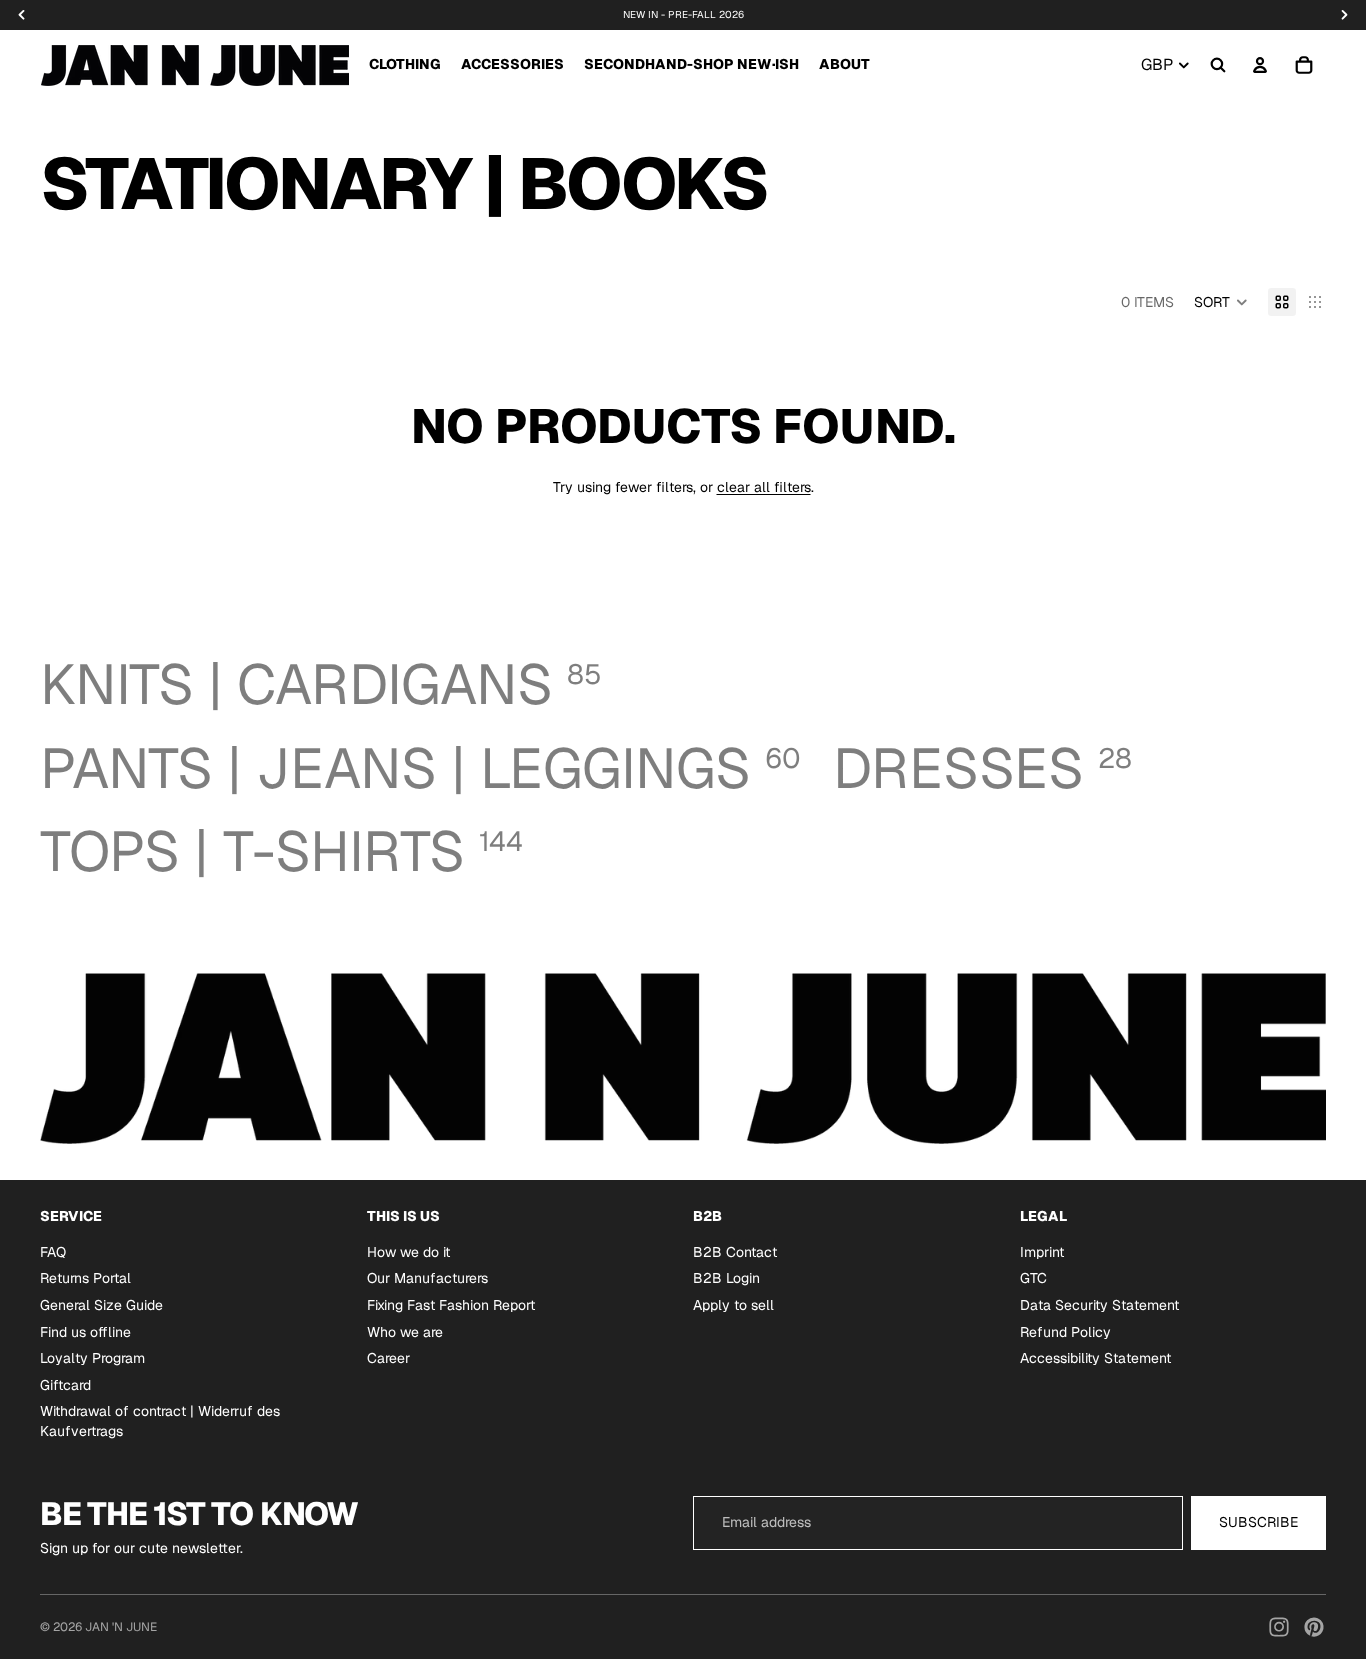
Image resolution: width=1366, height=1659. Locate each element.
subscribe (1258, 1522)
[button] (1221, 302)
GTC (1033, 1279)
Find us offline (85, 1332)
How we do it (408, 1252)
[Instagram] (1279, 1627)
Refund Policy (1065, 1332)
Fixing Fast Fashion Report (451, 1305)
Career (388, 1359)
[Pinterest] (1314, 1627)
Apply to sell (733, 1305)
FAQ (53, 1252)
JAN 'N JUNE (121, 1627)
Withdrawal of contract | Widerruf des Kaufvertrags (160, 1422)
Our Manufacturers (427, 1279)
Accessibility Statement (1095, 1359)
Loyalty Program (92, 1359)
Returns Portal (85, 1279)
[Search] (1218, 65)
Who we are (405, 1332)
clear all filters (764, 487)
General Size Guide (101, 1305)
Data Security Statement (1099, 1305)
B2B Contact (735, 1252)
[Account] (1260, 65)
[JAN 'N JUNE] (194, 65)
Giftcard (65, 1385)
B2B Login (726, 1279)
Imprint (1042, 1252)
